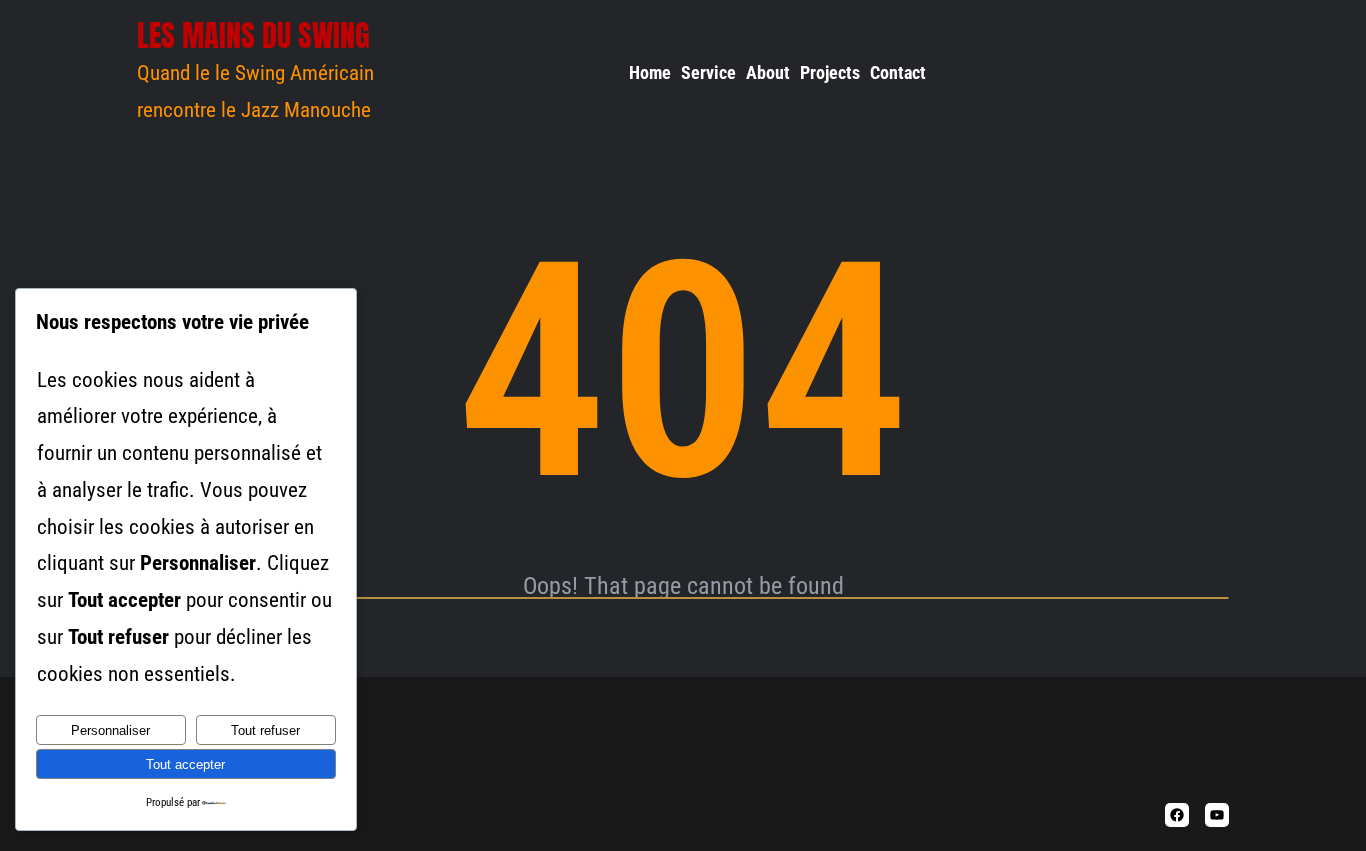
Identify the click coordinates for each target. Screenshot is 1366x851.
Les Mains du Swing (253, 35)
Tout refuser (265, 730)
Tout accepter (185, 764)
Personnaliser (110, 730)
